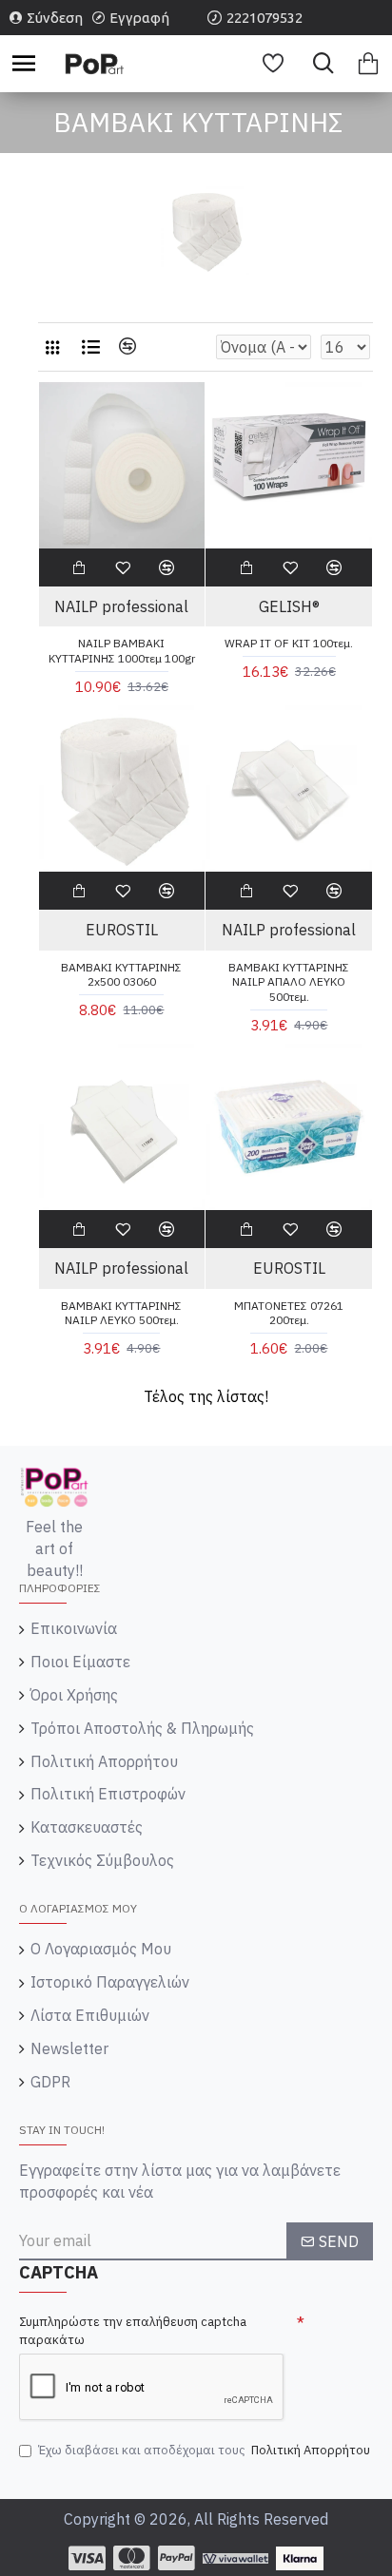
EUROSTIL (122, 930)
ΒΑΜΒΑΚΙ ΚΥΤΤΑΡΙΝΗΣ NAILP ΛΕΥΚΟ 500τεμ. (121, 1313)
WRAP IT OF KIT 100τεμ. (289, 643)
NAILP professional (121, 606)
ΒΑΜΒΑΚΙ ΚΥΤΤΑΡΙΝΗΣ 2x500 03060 (121, 975)
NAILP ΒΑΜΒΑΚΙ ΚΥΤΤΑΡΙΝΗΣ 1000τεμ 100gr (122, 651)
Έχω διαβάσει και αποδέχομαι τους (204, 2450)
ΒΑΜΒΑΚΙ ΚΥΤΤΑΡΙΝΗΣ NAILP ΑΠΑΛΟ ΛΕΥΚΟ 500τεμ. (289, 982)
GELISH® (289, 606)
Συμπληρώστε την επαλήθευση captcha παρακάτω (133, 2331)
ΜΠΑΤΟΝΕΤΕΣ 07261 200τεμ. (289, 1313)
